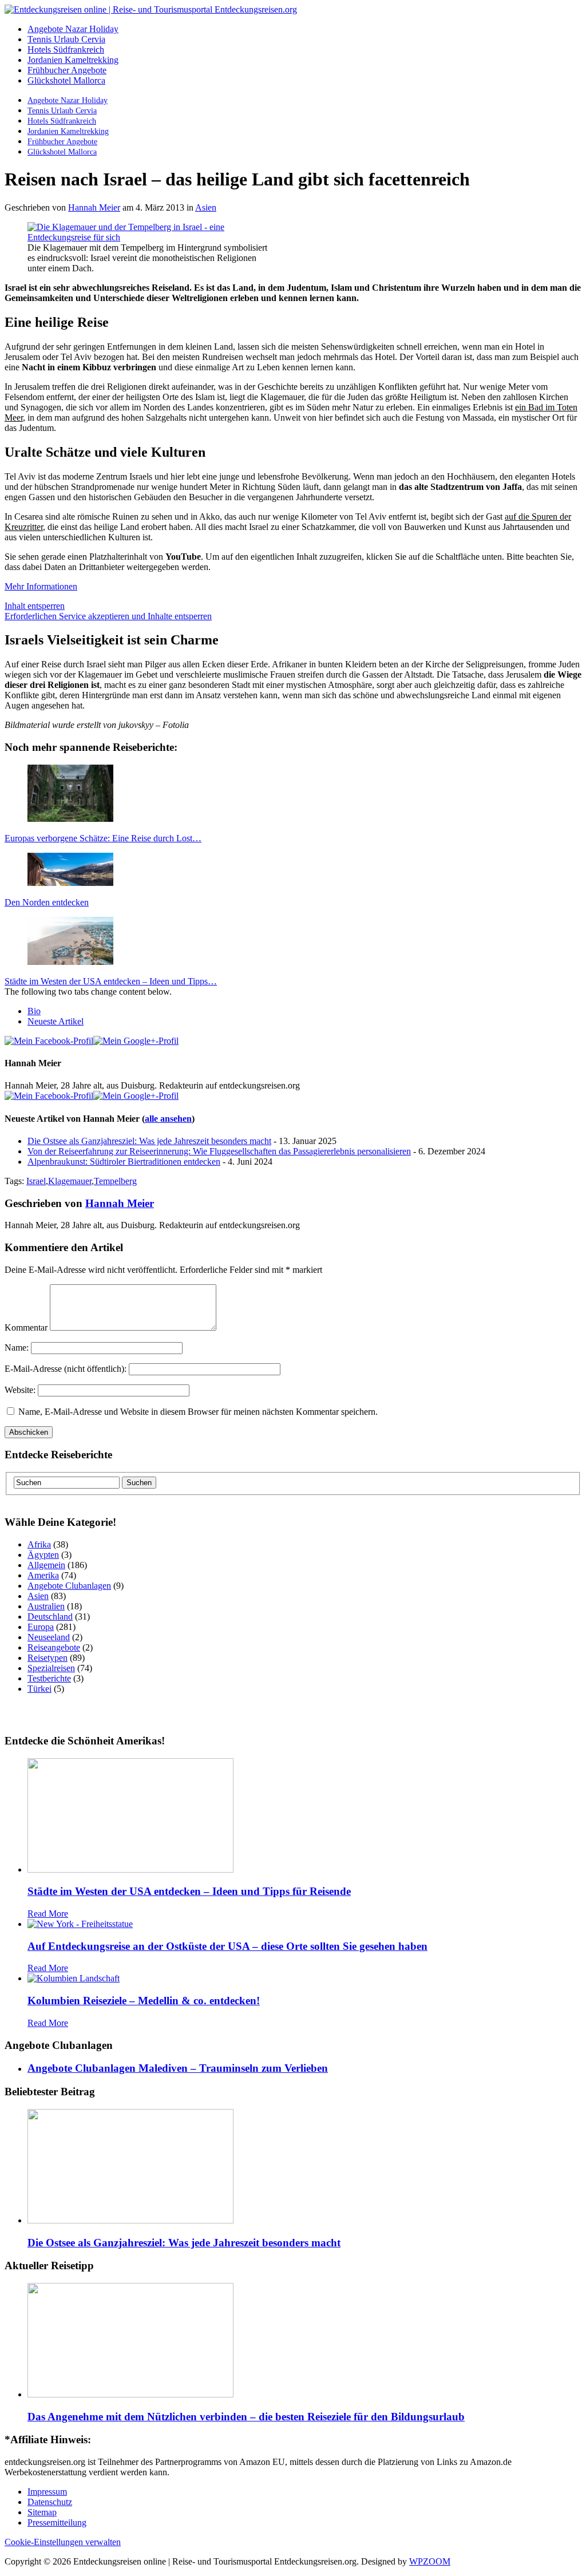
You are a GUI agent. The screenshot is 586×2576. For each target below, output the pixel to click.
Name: (17, 1348)
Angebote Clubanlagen (69, 1586)
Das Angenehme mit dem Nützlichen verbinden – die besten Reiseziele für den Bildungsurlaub (246, 2417)
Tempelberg (115, 1181)
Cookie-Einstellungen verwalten (63, 2542)
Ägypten (43, 1555)
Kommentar (26, 1327)
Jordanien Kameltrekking (73, 60)
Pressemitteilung (57, 2522)
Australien (46, 1606)
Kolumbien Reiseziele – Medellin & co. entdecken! (144, 2001)
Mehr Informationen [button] (41, 586)
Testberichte (49, 1678)
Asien (206, 207)
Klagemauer (70, 1181)
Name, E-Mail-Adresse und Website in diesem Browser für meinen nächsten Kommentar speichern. (198, 1412)
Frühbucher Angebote (67, 70)
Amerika (43, 1575)
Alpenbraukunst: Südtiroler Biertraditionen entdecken (124, 1162)
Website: (20, 1390)
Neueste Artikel (56, 1021)
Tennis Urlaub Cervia (66, 39)
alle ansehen (168, 1119)
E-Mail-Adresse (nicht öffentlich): (66, 1369)
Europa (41, 1627)
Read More (48, 1914)
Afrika (39, 1544)
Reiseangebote (54, 1647)
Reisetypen (47, 1658)
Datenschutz (50, 2502)
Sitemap (42, 2512)
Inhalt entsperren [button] (35, 606)
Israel (36, 1181)
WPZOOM (430, 2561)
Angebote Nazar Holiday (73, 29)
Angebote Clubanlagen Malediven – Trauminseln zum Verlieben (178, 2068)
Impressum (47, 2492)
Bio (34, 1011)
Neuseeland (49, 1637)
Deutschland (50, 1617)
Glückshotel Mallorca (66, 80)
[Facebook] (49, 1041)
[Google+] (136, 1041)
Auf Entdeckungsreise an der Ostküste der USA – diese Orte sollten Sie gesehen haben (227, 1946)
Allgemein (46, 1565)
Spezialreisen (51, 1668)
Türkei (39, 1689)
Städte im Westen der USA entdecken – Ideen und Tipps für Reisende (189, 1891)
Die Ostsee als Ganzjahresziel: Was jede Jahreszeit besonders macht (149, 1141)
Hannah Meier (94, 207)
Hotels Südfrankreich (66, 50)
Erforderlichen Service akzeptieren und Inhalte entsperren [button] (108, 616)
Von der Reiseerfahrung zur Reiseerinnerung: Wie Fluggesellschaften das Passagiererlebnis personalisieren (219, 1151)
